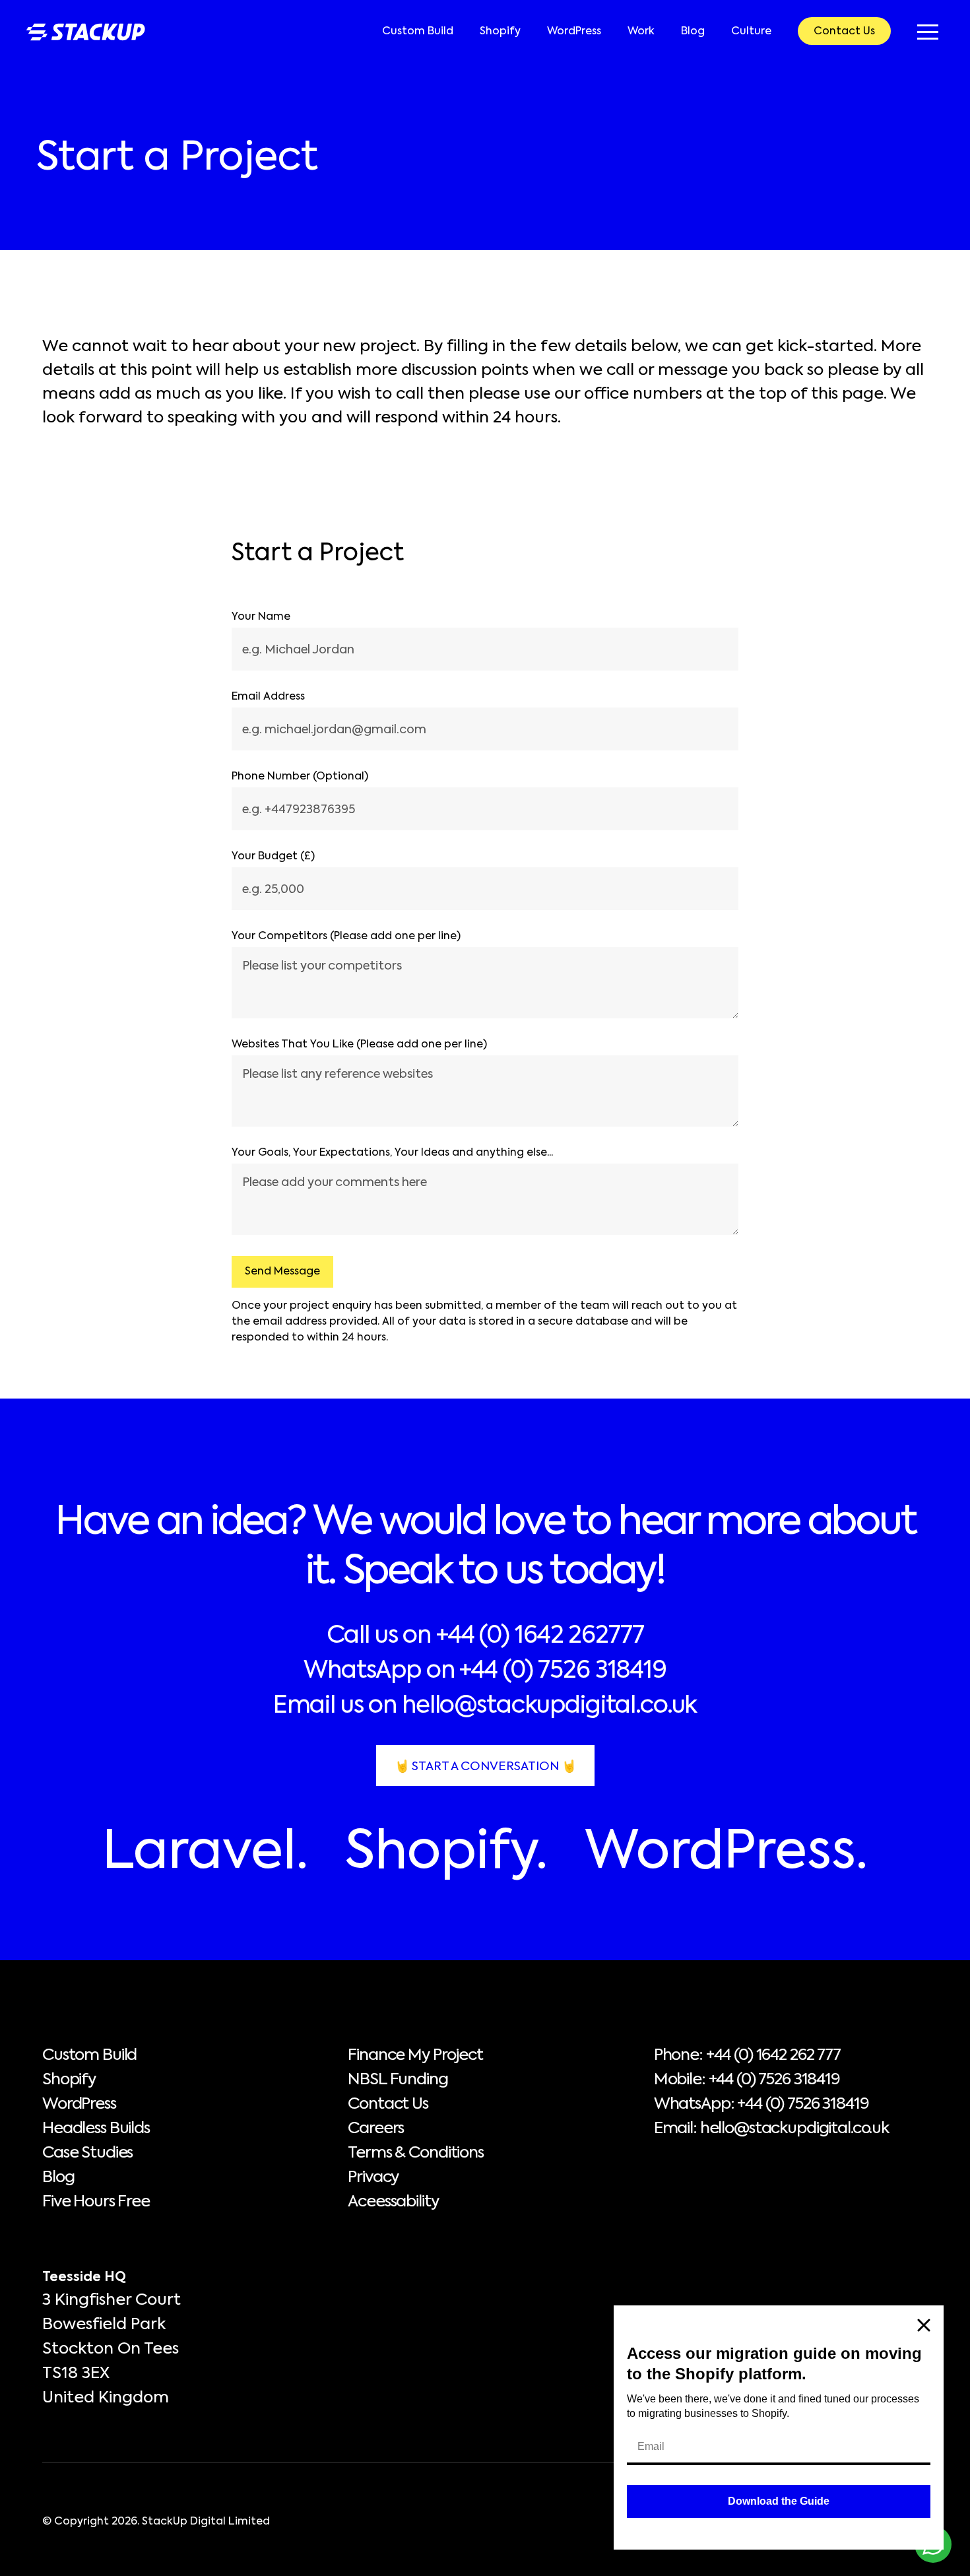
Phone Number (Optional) (300, 777)
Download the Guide (779, 2501)
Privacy (373, 2177)
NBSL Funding (398, 2080)
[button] (928, 32)
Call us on (485, 1636)
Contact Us (844, 32)
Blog (693, 32)
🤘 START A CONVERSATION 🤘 (485, 1767)
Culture (751, 32)
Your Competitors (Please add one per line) (346, 937)
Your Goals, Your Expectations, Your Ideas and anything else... (392, 1153)
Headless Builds (96, 2129)
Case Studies (87, 2153)
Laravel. (205, 1853)
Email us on (485, 1706)
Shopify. (446, 1853)
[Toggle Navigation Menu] (928, 32)
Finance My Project (415, 2055)
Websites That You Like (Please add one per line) (359, 1045)
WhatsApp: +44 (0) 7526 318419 (761, 2104)
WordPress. (726, 1853)
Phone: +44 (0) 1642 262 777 (747, 2055)
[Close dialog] (924, 2325)
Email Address (268, 697)
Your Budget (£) (273, 857)
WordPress (574, 32)
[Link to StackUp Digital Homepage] (86, 32)
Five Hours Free (96, 2202)
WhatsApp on (485, 1671)
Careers (376, 2129)
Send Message (282, 1272)
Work (641, 32)
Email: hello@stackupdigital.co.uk (771, 2129)
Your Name (261, 617)
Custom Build (418, 32)
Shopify (500, 32)
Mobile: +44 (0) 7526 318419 (747, 2080)
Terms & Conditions (415, 2153)
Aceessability (393, 2202)
